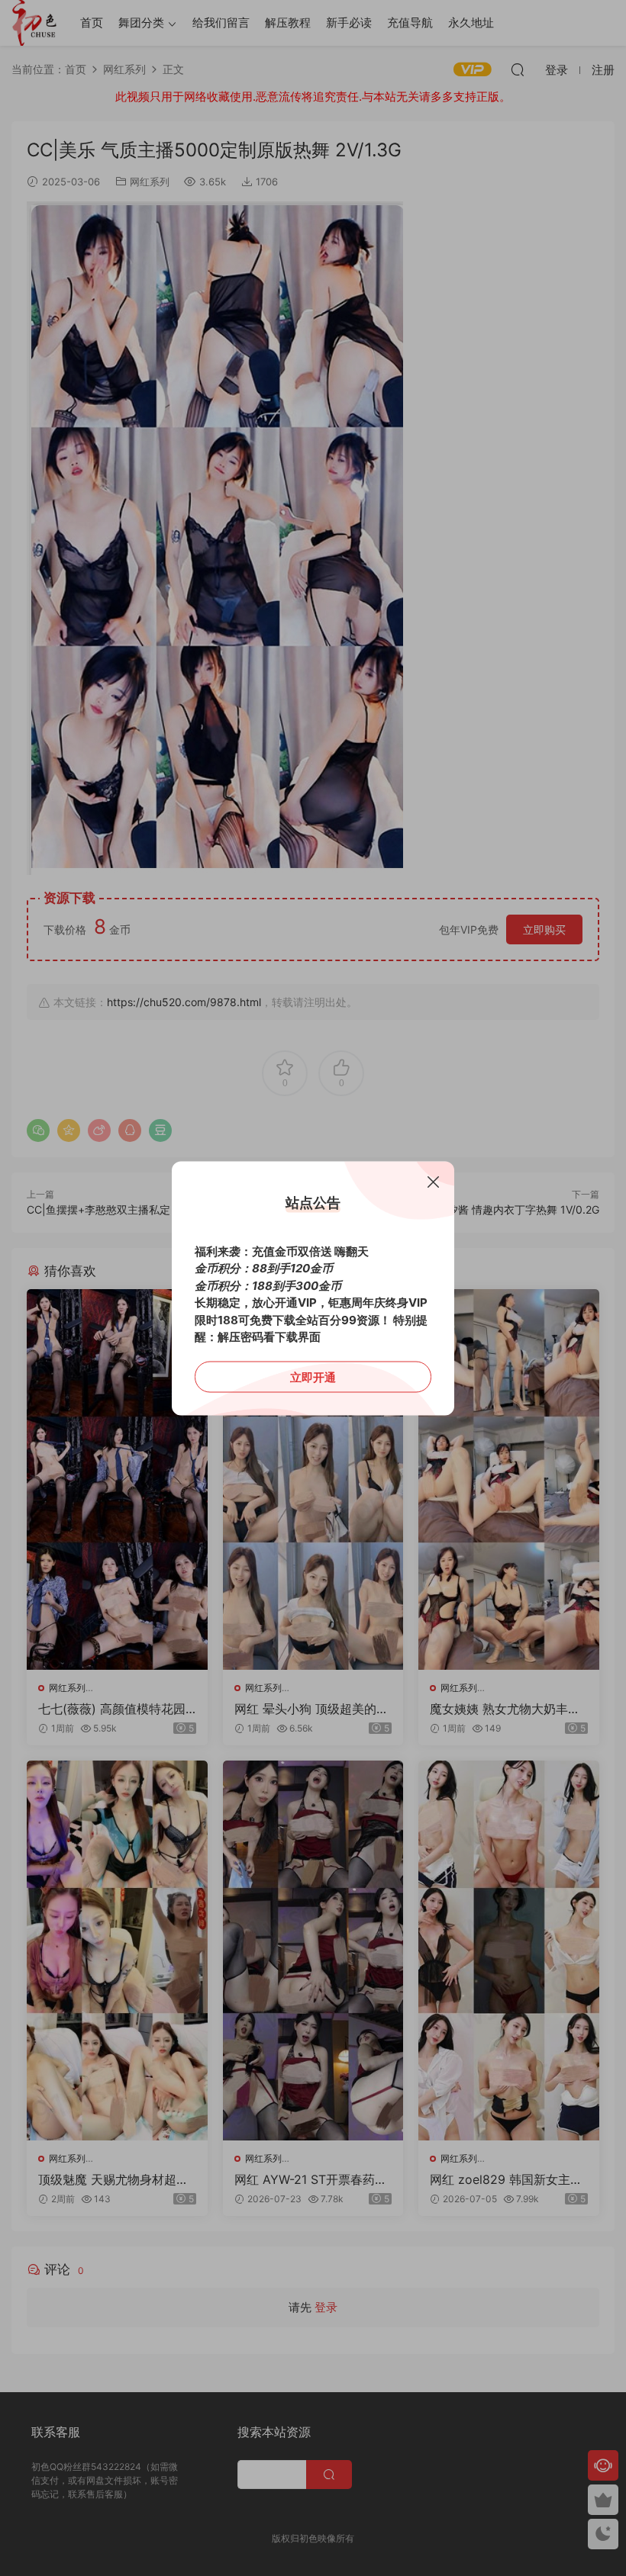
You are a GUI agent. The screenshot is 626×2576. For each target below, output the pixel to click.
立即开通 (313, 1376)
